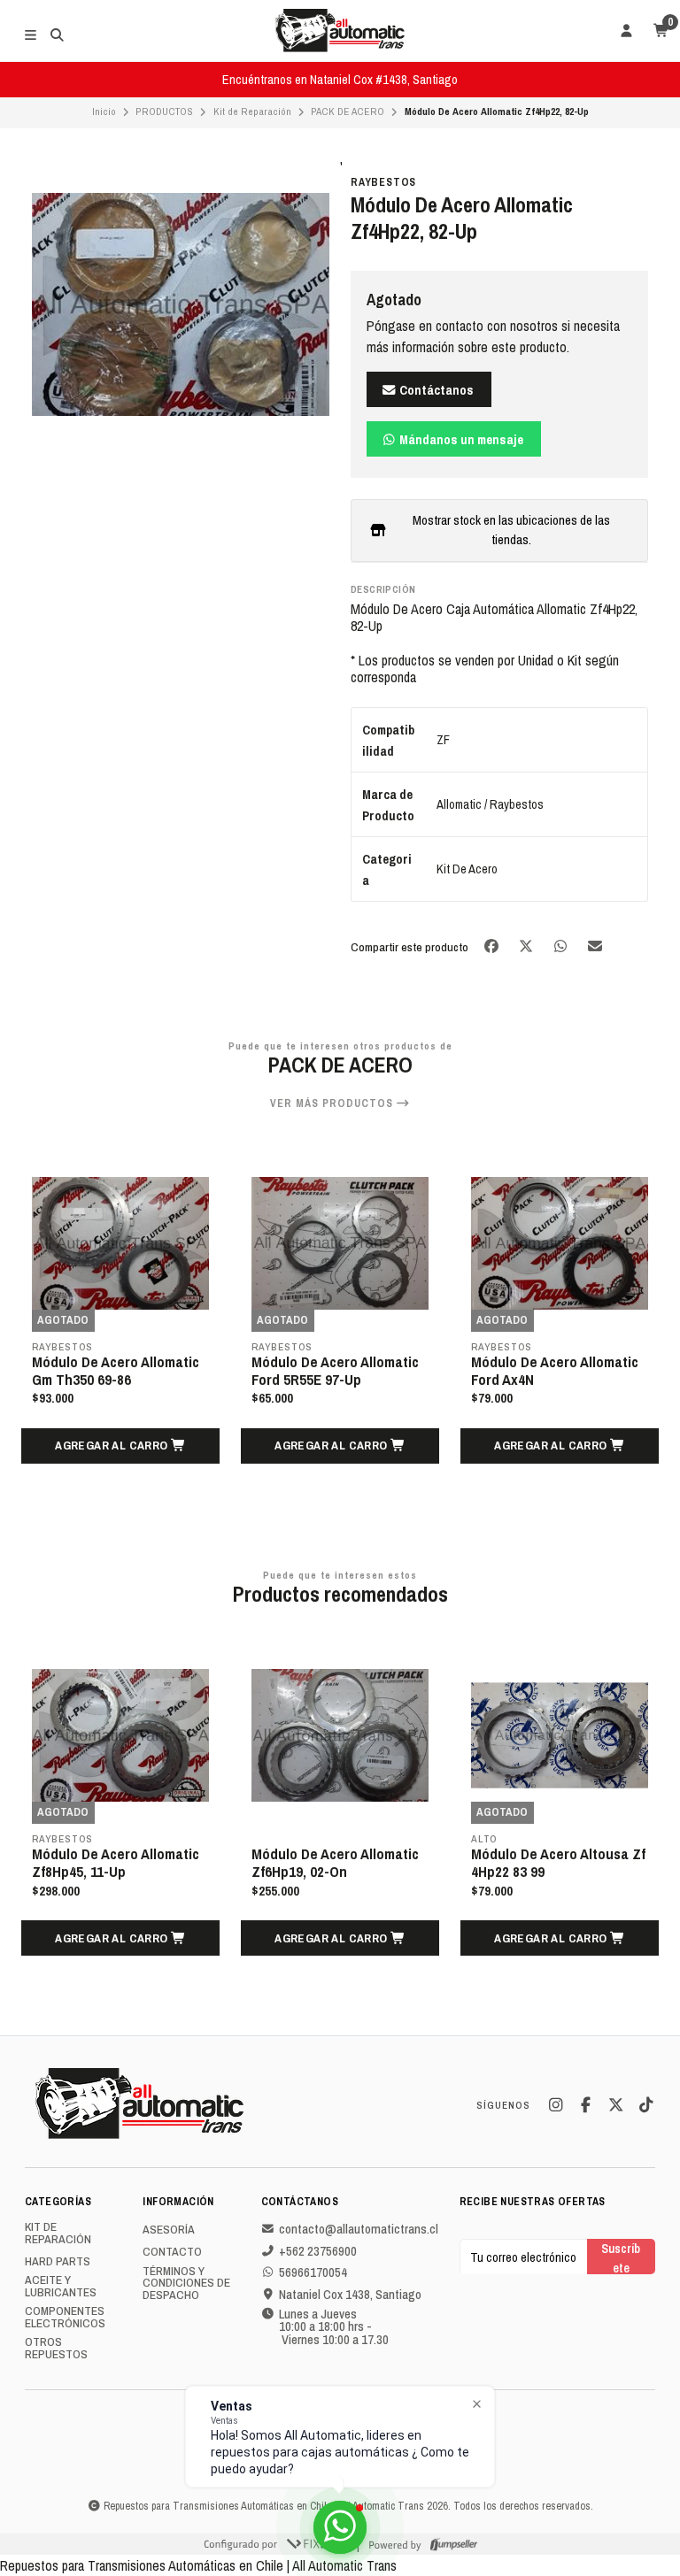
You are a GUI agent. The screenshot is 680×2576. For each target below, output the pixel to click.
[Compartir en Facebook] (493, 946)
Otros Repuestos (56, 2348)
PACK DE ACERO (348, 111)
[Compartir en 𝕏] (527, 946)
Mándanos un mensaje (460, 439)
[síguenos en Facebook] (585, 2105)
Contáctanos (435, 390)
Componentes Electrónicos (65, 2317)
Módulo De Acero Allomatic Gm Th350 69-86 (116, 1371)
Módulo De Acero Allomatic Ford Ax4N (555, 1371)
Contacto (172, 2252)
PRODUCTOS (164, 111)
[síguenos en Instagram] (555, 2105)
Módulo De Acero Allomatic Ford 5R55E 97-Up (335, 1371)
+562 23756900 (318, 2251)
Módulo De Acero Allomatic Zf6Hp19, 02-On (335, 1863)
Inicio (104, 111)
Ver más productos (333, 1103)
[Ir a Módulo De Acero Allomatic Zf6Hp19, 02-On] (340, 1735)
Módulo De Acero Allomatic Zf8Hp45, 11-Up (116, 1863)
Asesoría (169, 2230)
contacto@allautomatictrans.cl (359, 2229)
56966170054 (313, 2272)
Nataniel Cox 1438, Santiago (350, 2295)
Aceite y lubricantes (61, 2286)
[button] (120, 1446)
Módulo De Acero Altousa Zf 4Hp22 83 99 (558, 1863)
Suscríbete (621, 2257)
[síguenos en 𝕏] (615, 2105)
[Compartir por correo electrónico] (595, 946)
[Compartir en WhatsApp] (562, 946)
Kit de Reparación (252, 111)
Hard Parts (58, 2262)
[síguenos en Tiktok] (645, 2105)
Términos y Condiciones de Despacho (186, 2284)
